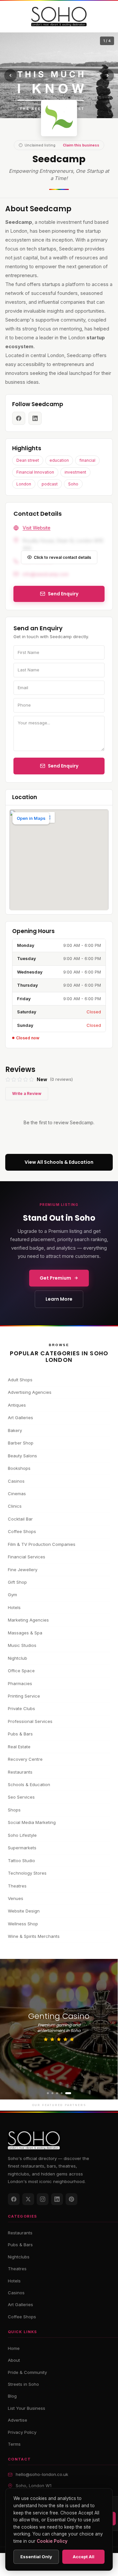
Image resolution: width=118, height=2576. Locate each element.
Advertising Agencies (30, 1392)
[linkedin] (35, 418)
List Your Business (27, 2408)
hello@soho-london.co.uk (42, 2474)
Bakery (15, 1430)
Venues (16, 1898)
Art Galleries (20, 1418)
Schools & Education (29, 1784)
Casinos (16, 1481)
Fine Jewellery (23, 1570)
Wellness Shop (23, 1924)
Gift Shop (17, 1582)
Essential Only (36, 2557)
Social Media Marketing (32, 1822)
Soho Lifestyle (22, 1835)
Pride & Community (27, 2372)
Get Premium (55, 1278)
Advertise (18, 2420)
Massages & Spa (25, 1633)
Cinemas (17, 1494)
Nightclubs (19, 2257)
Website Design (24, 1911)
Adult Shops (20, 1380)
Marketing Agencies (28, 1620)
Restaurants (20, 1772)
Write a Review (27, 1093)
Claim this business (81, 145)
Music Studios (22, 1645)
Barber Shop (21, 1443)
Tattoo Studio (21, 1860)
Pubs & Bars (20, 1734)
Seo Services (21, 1797)
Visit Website (37, 528)
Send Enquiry (63, 766)
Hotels (14, 1607)
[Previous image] (10, 75)
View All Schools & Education (59, 1162)
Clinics (15, 1506)
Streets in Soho (23, 2384)
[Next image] (108, 75)
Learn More (59, 1299)
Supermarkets (22, 1848)
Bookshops (19, 1468)
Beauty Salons (22, 1456)
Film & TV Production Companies (42, 1544)
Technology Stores (27, 1873)
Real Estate (19, 1747)
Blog (12, 2396)
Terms (14, 2444)
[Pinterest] (71, 2199)
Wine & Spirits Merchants (34, 1936)
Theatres (17, 1886)
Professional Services (30, 1721)
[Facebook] (14, 2199)
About (14, 2360)
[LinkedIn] (57, 2199)
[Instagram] (43, 2199)
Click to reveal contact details (62, 557)
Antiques (17, 1405)
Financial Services (27, 1557)
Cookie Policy (52, 2541)
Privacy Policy (22, 2432)
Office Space (21, 1671)
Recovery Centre (25, 1759)
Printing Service (24, 1696)
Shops (14, 1810)
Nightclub (18, 1658)
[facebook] (19, 418)
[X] (28, 2199)
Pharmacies (20, 1683)
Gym (12, 1595)
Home (14, 2348)
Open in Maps (31, 818)
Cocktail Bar (20, 1519)
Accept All (84, 2557)
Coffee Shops (22, 1531)
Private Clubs (21, 1708)
